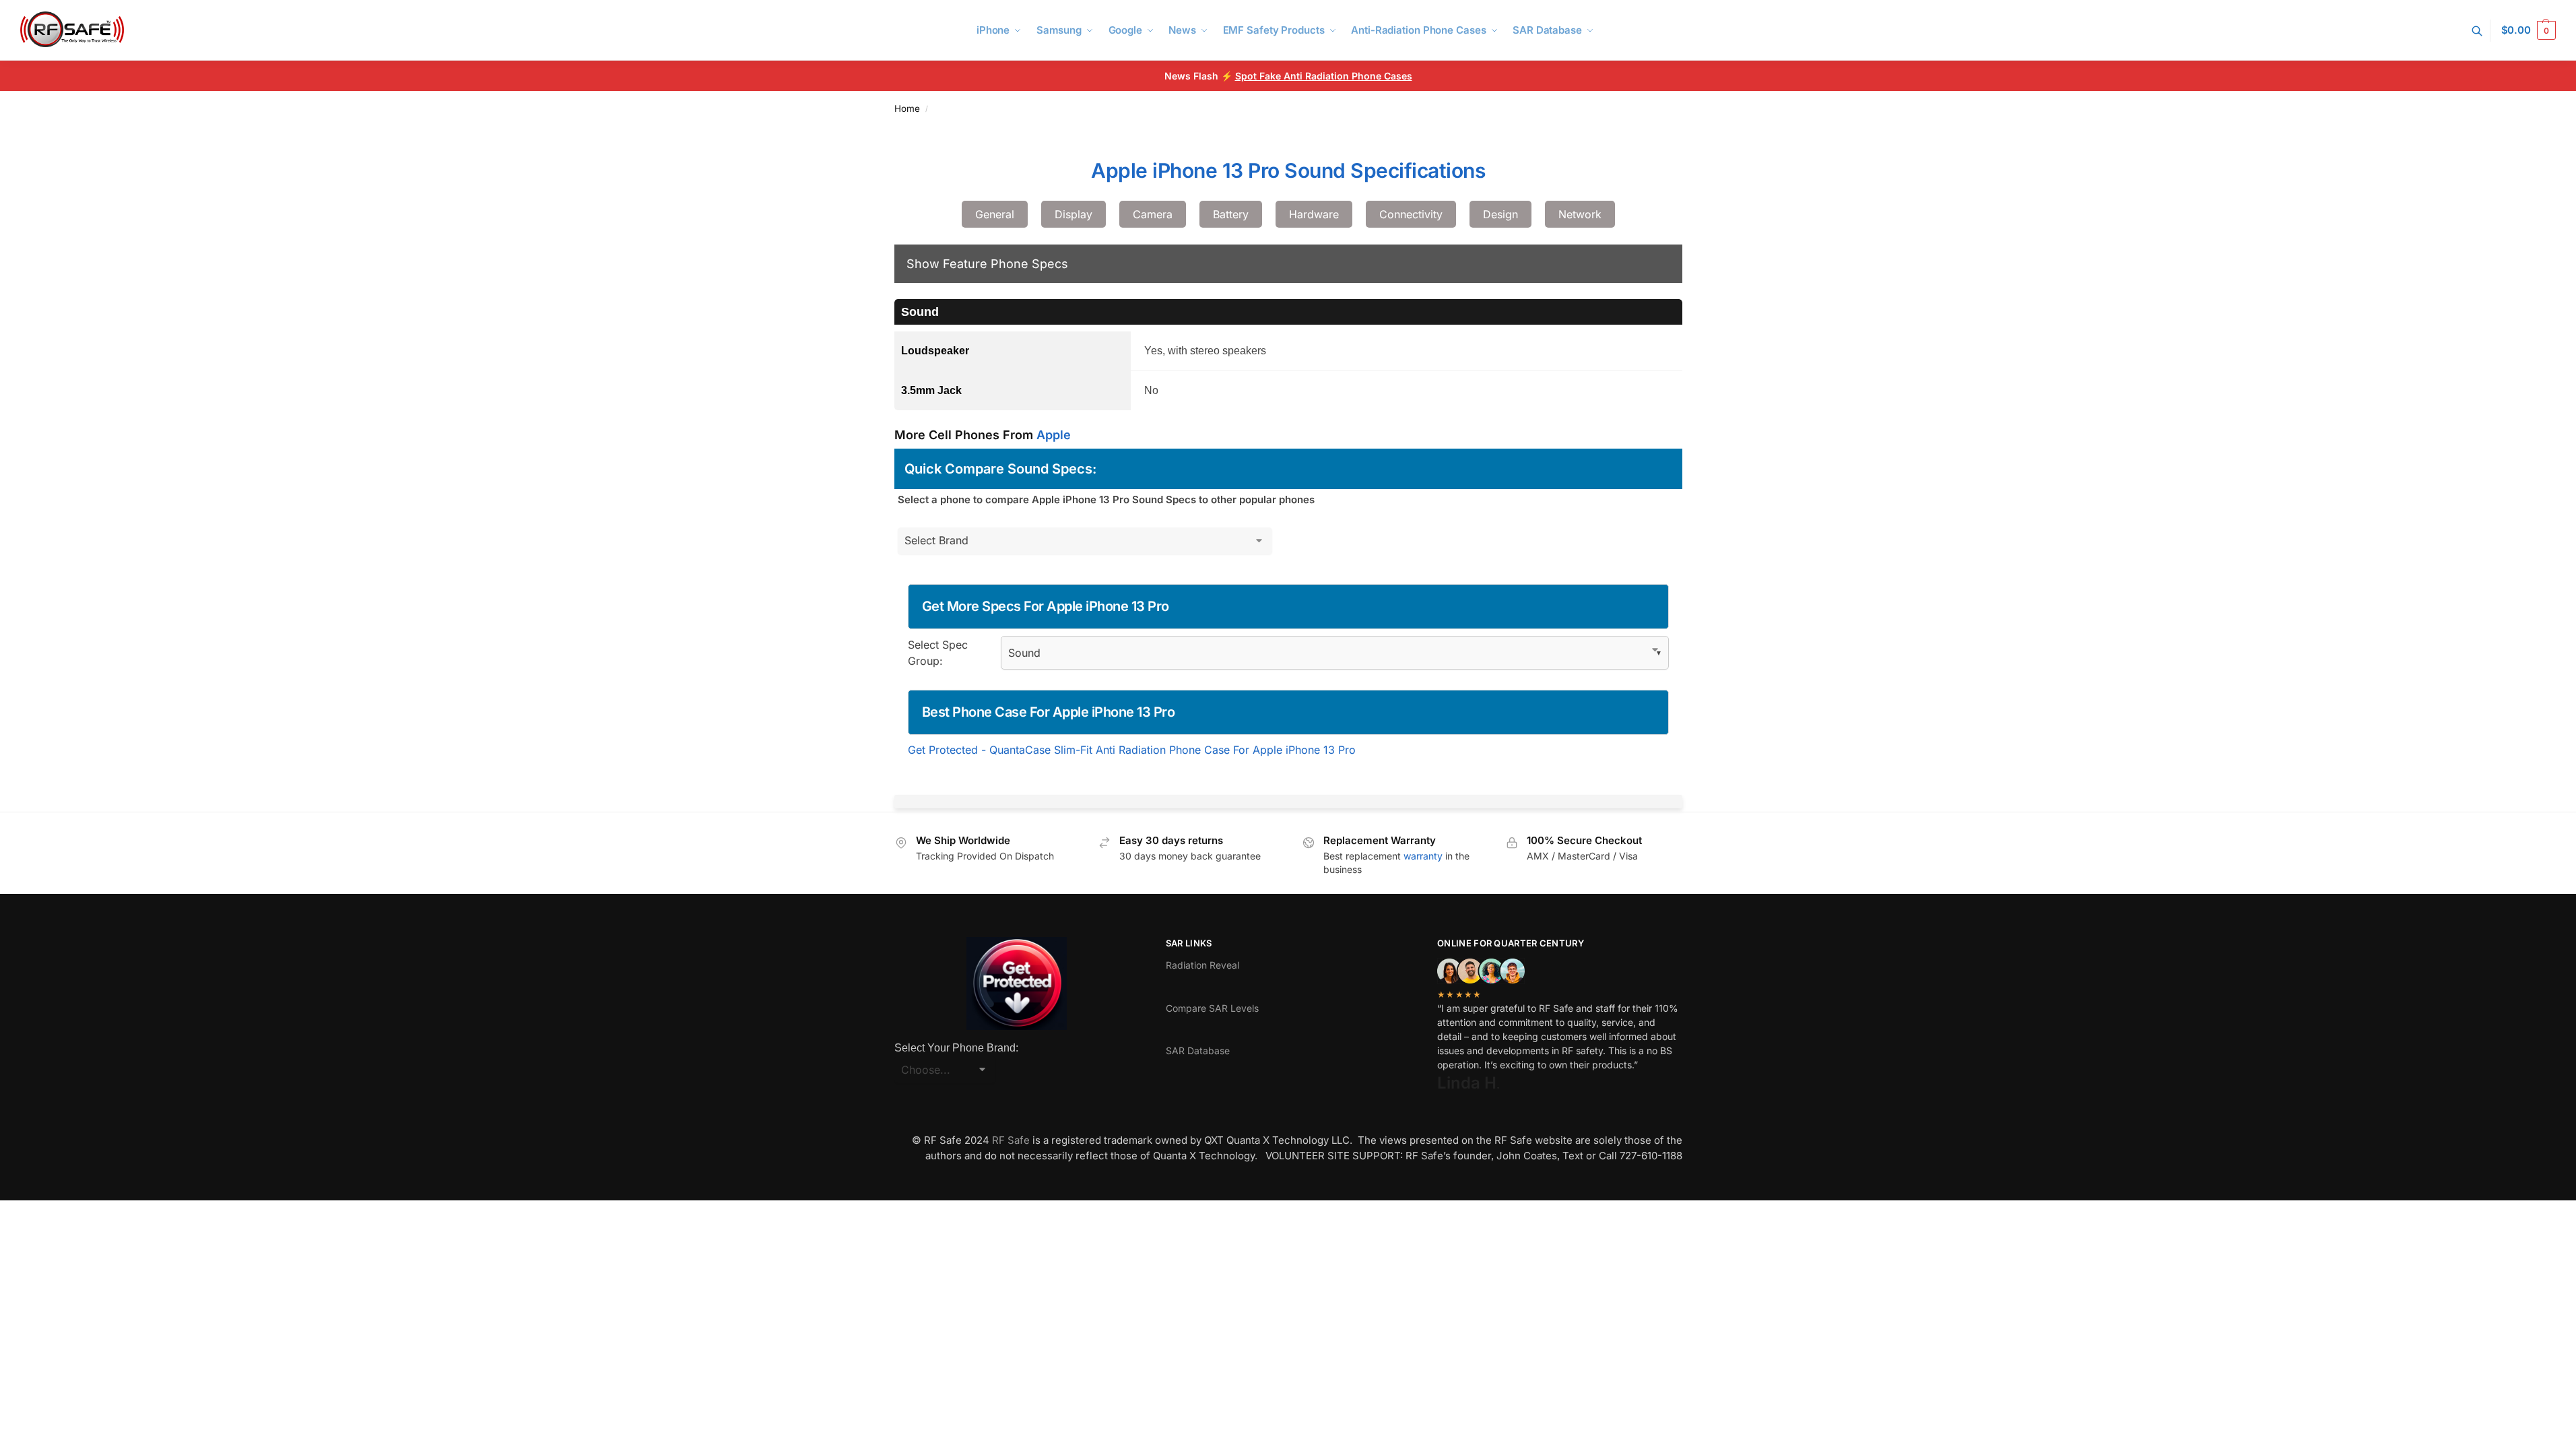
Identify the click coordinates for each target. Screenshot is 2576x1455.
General (995, 214)
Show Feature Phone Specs (987, 264)
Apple (1054, 435)
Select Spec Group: (938, 653)
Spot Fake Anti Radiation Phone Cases (1324, 76)
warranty (1423, 856)
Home (907, 108)
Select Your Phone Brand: (956, 1048)
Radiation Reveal (1202, 965)
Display (1074, 214)
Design (1500, 214)
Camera (1153, 214)
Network (1580, 214)
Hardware (1314, 214)
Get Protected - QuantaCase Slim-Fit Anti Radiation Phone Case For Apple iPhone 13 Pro (1132, 750)
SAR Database (1198, 1050)
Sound (920, 312)
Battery (1231, 214)
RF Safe (1011, 1140)
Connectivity (1411, 214)
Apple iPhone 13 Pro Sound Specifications (1288, 170)
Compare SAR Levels (1212, 1008)
